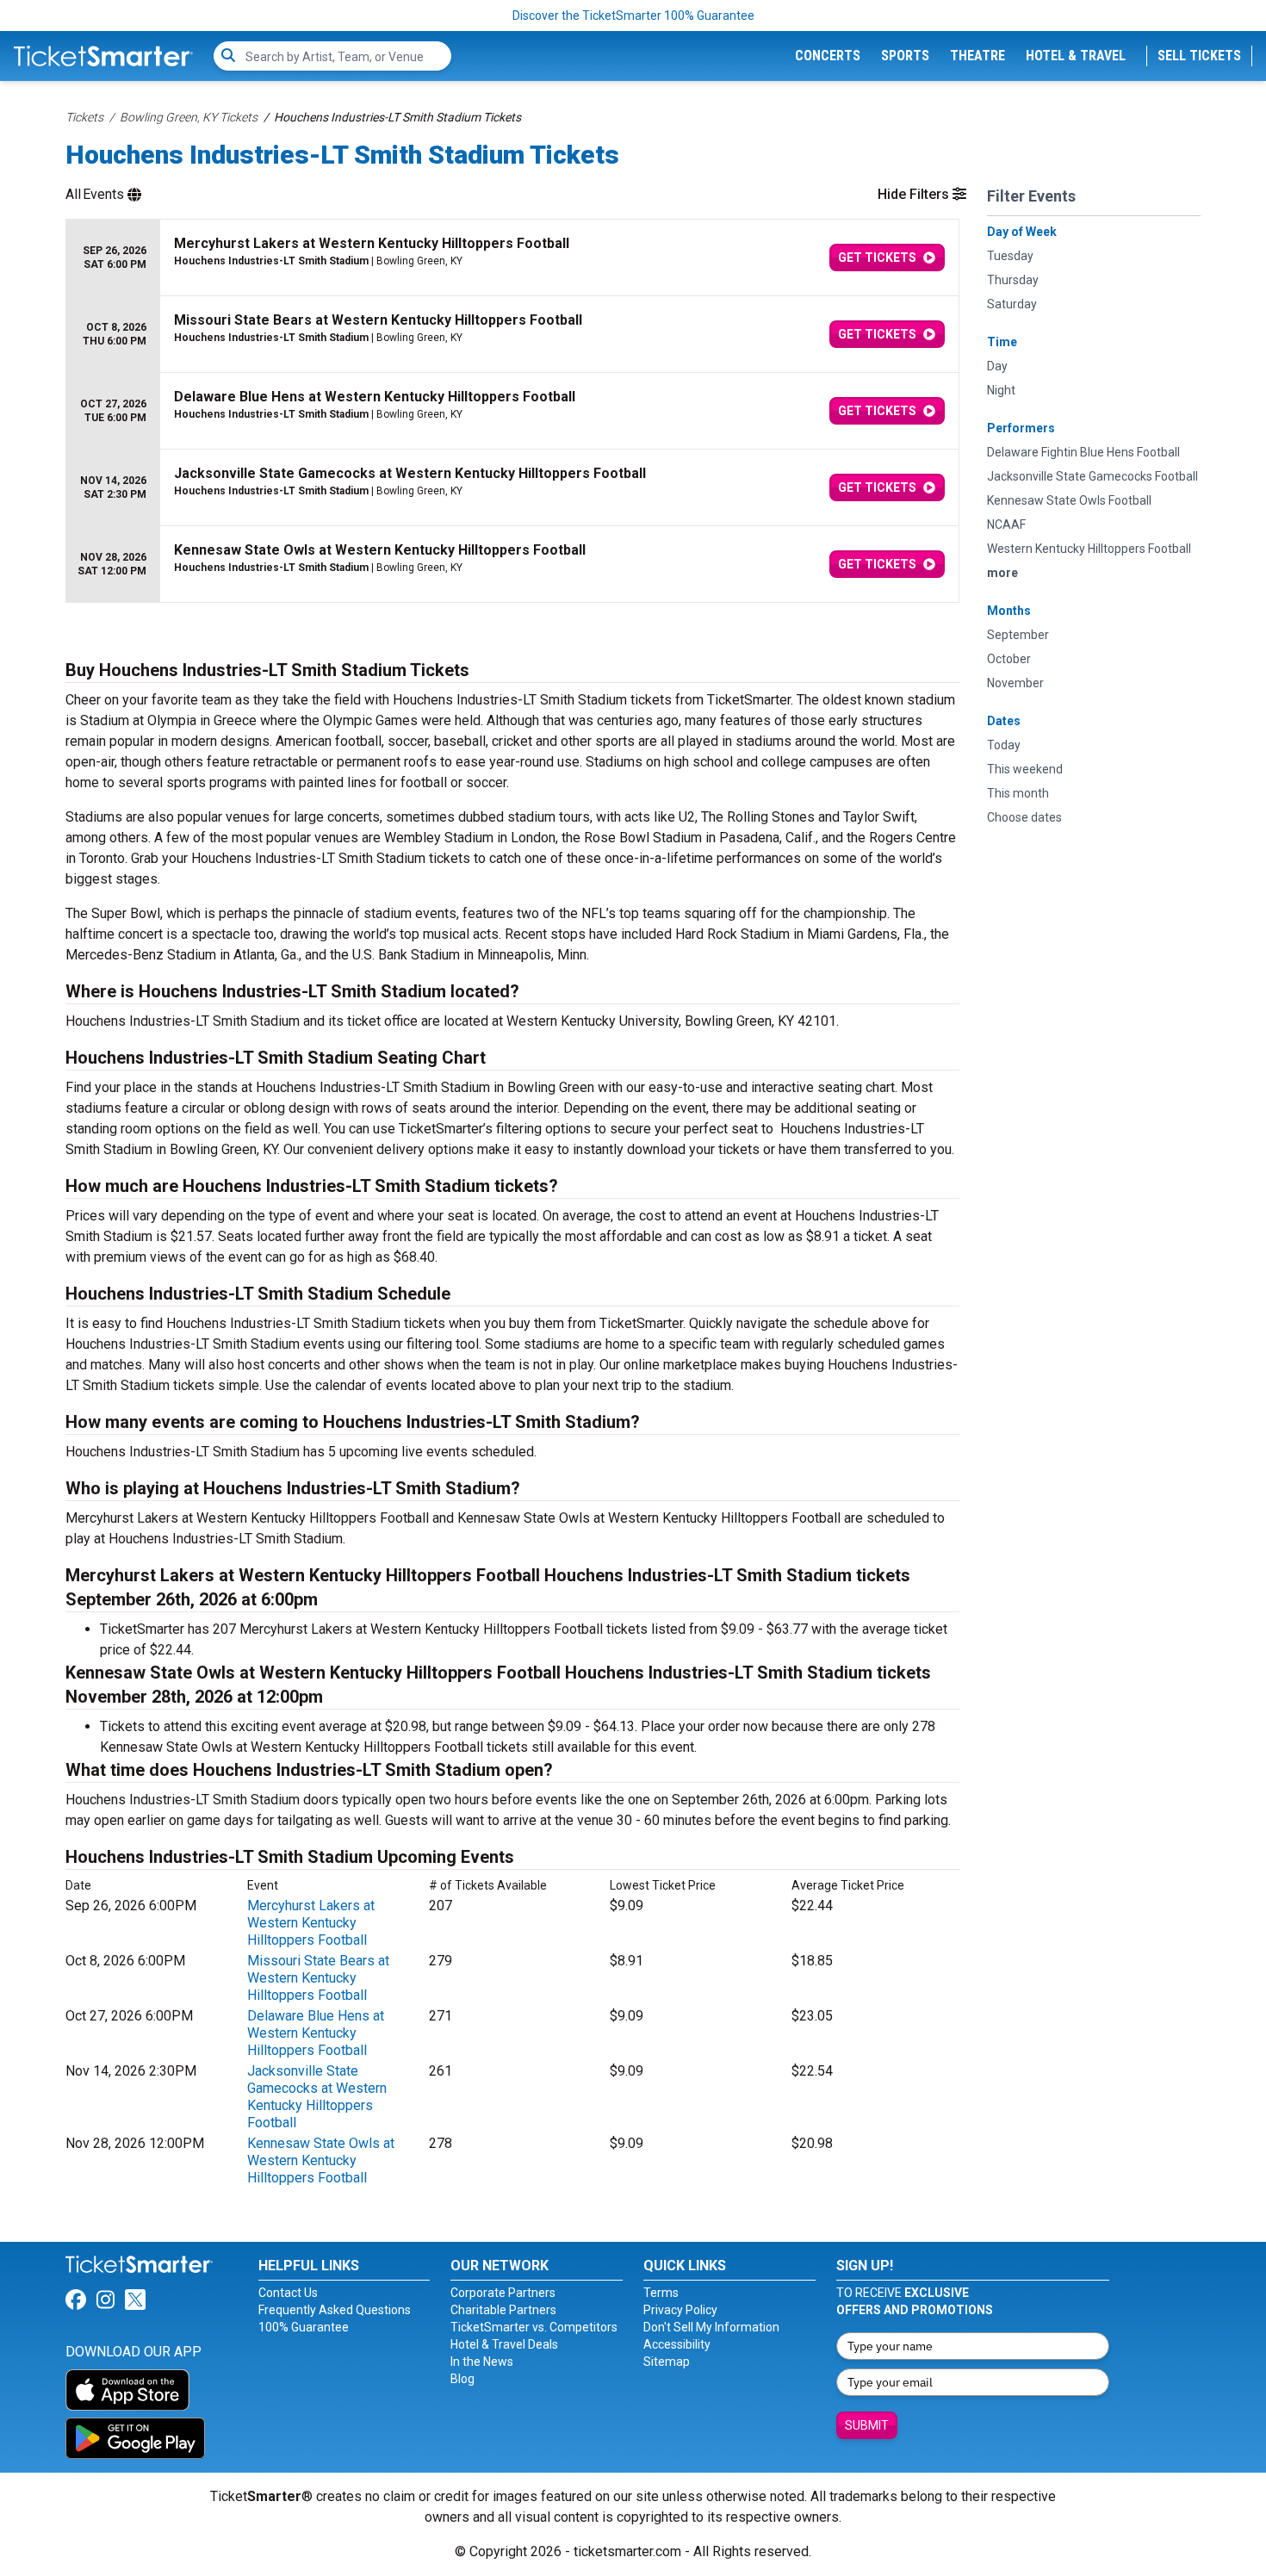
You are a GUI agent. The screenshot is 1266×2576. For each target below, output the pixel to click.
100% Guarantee (304, 2327)
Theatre (977, 56)
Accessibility (677, 2344)
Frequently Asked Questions (335, 2310)
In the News (482, 2362)
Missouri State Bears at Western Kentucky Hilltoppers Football (318, 1978)
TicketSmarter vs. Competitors (534, 2327)
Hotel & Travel (1076, 56)
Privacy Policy (680, 2310)
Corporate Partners (503, 2293)
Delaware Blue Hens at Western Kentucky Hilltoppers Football (316, 2033)
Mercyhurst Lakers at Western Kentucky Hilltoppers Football (311, 1923)
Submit (867, 2425)
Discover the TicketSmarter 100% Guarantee (633, 16)
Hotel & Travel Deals (504, 2344)
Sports (905, 56)
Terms (661, 2293)
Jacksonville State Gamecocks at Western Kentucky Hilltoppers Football (317, 2097)
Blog (462, 2379)
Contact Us (288, 2293)
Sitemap (667, 2362)
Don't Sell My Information (711, 2327)
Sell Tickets (1199, 56)
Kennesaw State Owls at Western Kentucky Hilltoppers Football (321, 2160)
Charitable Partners (503, 2310)
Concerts (828, 56)
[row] (512, 258)
